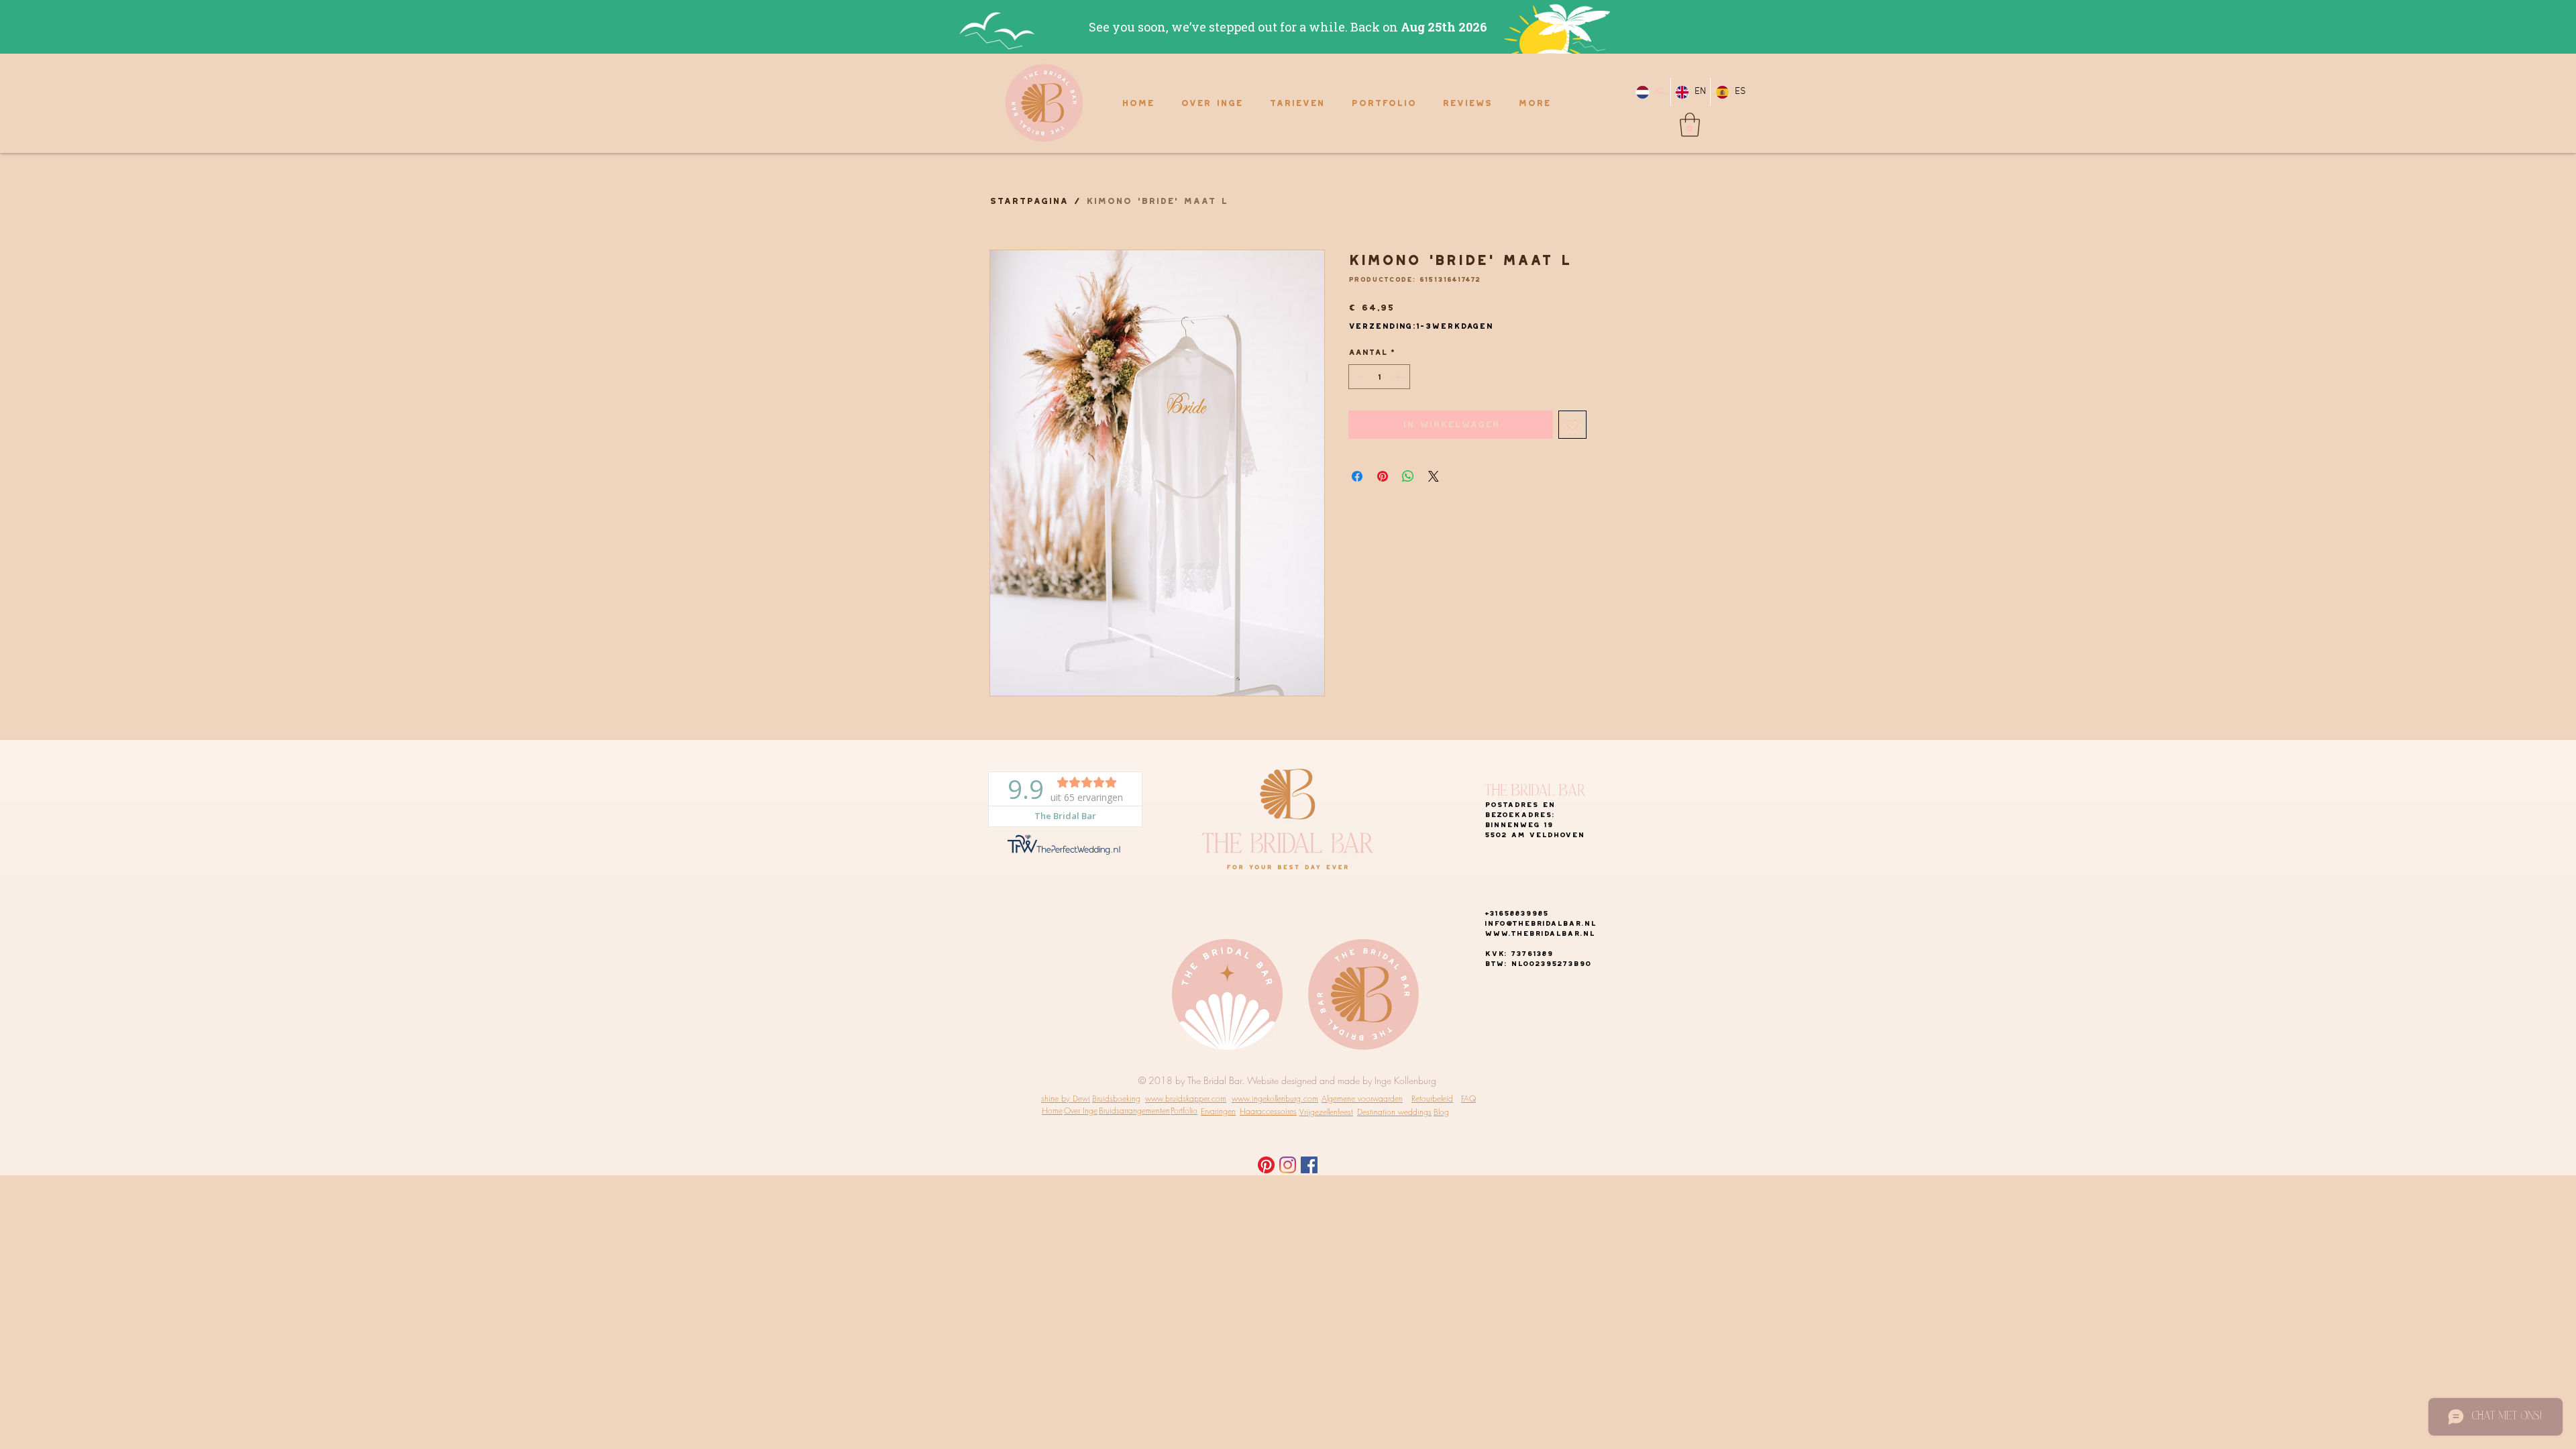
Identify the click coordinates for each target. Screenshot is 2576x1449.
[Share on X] (1434, 476)
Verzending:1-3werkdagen (1420, 326)
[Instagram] (1288, 1165)
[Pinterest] (1266, 1165)
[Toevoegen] (1572, 425)
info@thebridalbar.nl (1540, 923)
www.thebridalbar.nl (1540, 933)
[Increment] (1400, 377)
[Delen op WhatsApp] (1408, 476)
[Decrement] (1359, 377)
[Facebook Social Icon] (1309, 1165)
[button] (1690, 125)
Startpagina (1029, 201)
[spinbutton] (1379, 377)
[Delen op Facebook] (1357, 476)
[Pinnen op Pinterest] (1383, 476)
